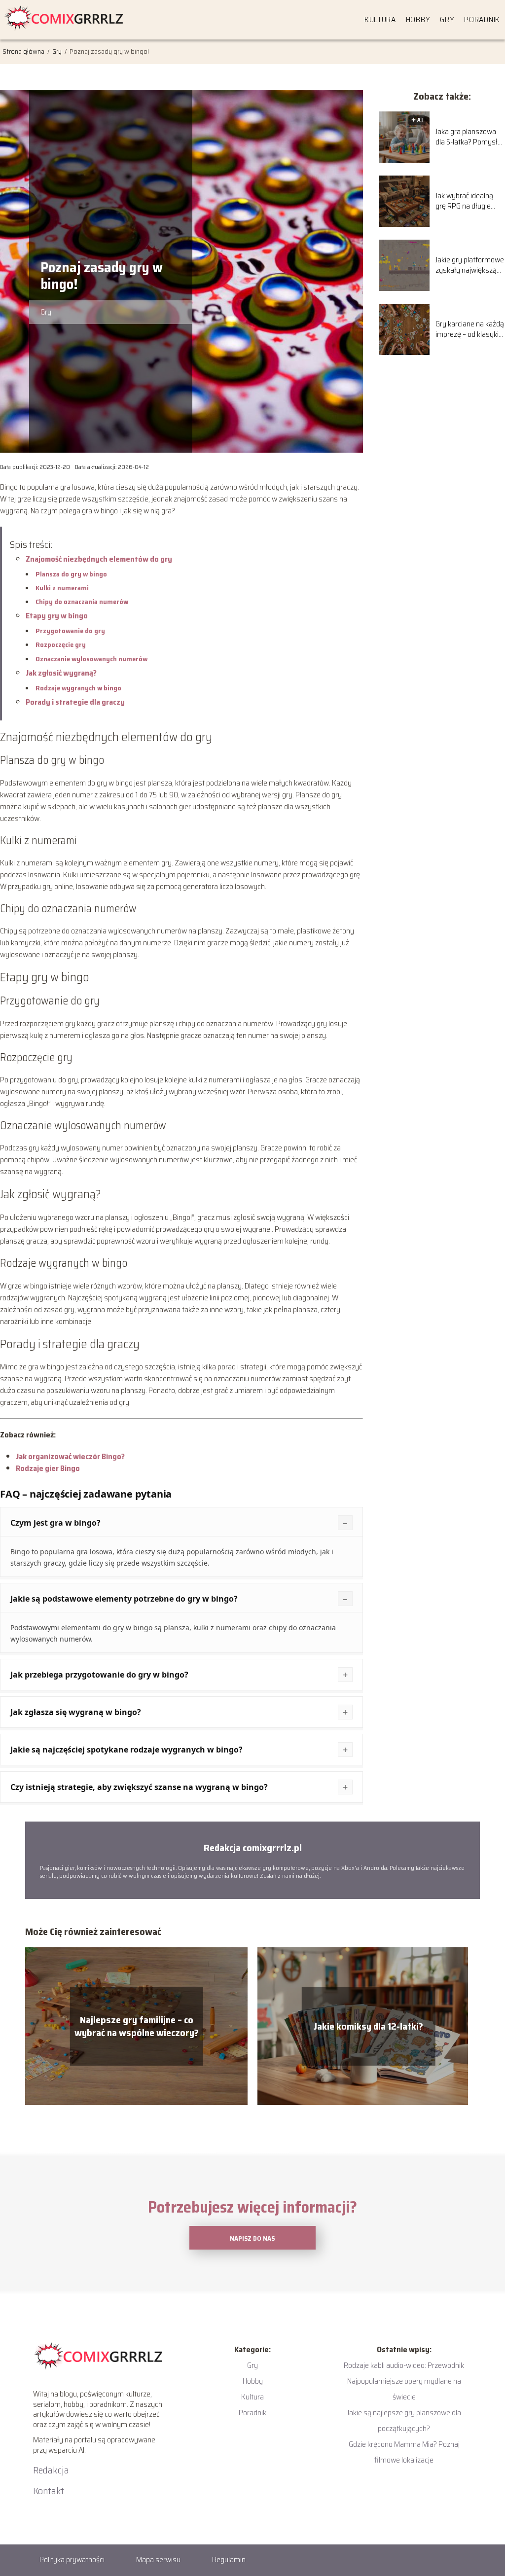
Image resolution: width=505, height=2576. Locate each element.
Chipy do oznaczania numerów (82, 602)
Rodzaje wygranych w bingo (78, 688)
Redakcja (51, 2470)
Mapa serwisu (158, 2559)
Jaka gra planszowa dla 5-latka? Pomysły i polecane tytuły (470, 137)
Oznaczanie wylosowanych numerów (91, 659)
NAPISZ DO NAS (252, 2238)
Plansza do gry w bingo (71, 574)
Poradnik (482, 19)
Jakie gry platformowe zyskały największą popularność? (470, 265)
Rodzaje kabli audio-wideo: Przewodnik (404, 2365)
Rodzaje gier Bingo (48, 1468)
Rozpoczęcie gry (61, 644)
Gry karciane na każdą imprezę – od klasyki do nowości (470, 329)
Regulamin (229, 2559)
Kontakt (49, 2491)
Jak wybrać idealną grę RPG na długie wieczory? (464, 201)
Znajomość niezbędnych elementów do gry (99, 559)
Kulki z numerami (62, 588)
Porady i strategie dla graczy (75, 702)
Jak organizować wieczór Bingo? (70, 1456)
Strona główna (24, 51)
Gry (447, 19)
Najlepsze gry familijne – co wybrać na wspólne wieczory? (137, 2026)
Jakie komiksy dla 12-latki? (368, 2026)
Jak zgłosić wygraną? (61, 673)
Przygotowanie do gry (70, 631)
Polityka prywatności (72, 2559)
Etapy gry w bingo (57, 616)
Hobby (418, 19)
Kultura (380, 19)
